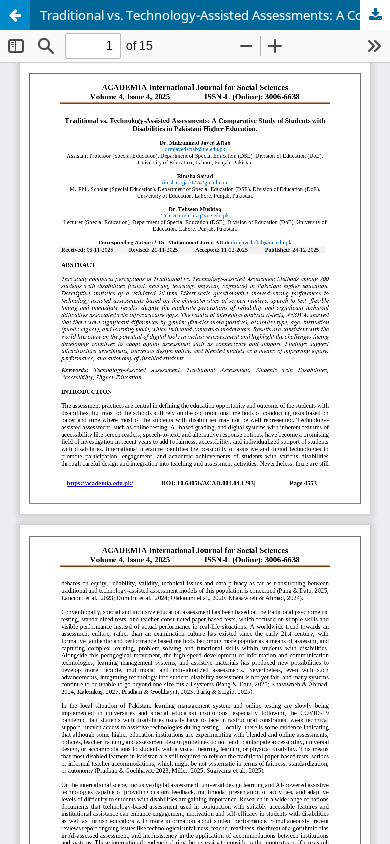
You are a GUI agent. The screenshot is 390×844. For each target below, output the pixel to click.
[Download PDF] (375, 15)
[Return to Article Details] (15, 15)
